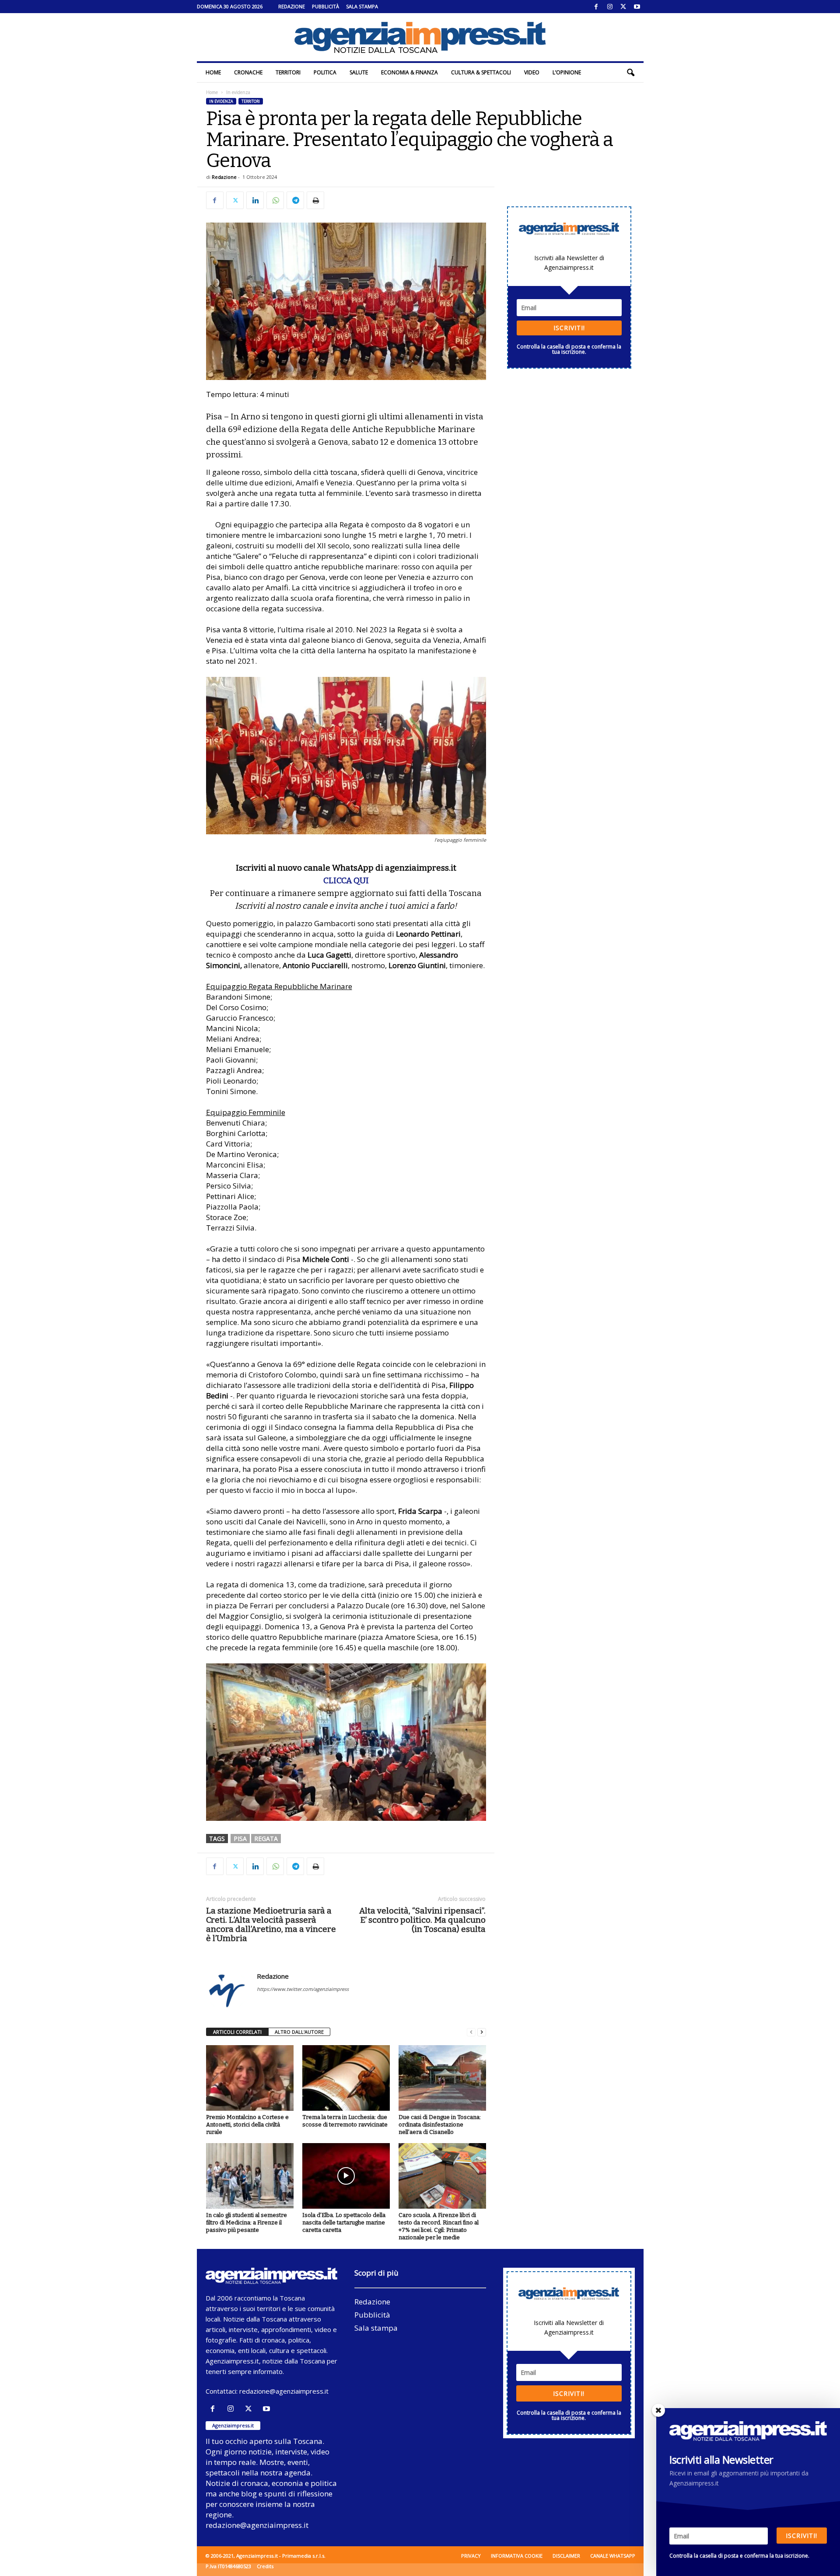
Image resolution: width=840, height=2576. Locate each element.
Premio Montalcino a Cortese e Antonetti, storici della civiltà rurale (247, 2125)
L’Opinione (567, 72)
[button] (630, 73)
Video (532, 72)
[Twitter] (623, 7)
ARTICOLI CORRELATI (237, 2032)
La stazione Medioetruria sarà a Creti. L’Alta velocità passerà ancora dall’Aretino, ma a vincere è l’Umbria (271, 1924)
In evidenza (221, 101)
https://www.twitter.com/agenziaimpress (303, 1989)
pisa (240, 1839)
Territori (288, 72)
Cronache (248, 72)
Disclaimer (566, 2556)
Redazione (292, 6)
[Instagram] (610, 7)
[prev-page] (471, 2032)
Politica (325, 72)
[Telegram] (295, 200)
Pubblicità (325, 6)
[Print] (315, 200)
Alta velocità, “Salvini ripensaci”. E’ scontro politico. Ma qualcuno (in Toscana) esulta (422, 1920)
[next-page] (482, 2032)
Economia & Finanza (409, 72)
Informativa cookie (517, 2556)
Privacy (471, 2556)
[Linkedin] (255, 200)
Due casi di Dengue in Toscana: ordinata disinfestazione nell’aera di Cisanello (440, 2125)
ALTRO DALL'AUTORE (299, 2032)
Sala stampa (362, 6)
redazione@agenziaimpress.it (284, 2391)
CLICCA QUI (346, 880)
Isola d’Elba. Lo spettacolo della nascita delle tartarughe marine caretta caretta (344, 2222)
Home (213, 72)
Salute (359, 72)
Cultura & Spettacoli (481, 72)
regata (266, 1839)
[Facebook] (596, 7)
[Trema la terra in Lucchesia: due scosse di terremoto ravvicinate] (346, 2078)
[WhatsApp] (275, 200)
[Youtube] (637, 7)
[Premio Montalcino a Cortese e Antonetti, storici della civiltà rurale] (250, 2078)
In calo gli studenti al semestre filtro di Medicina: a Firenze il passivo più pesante (247, 2222)
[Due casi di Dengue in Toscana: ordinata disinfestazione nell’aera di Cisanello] (442, 2078)
